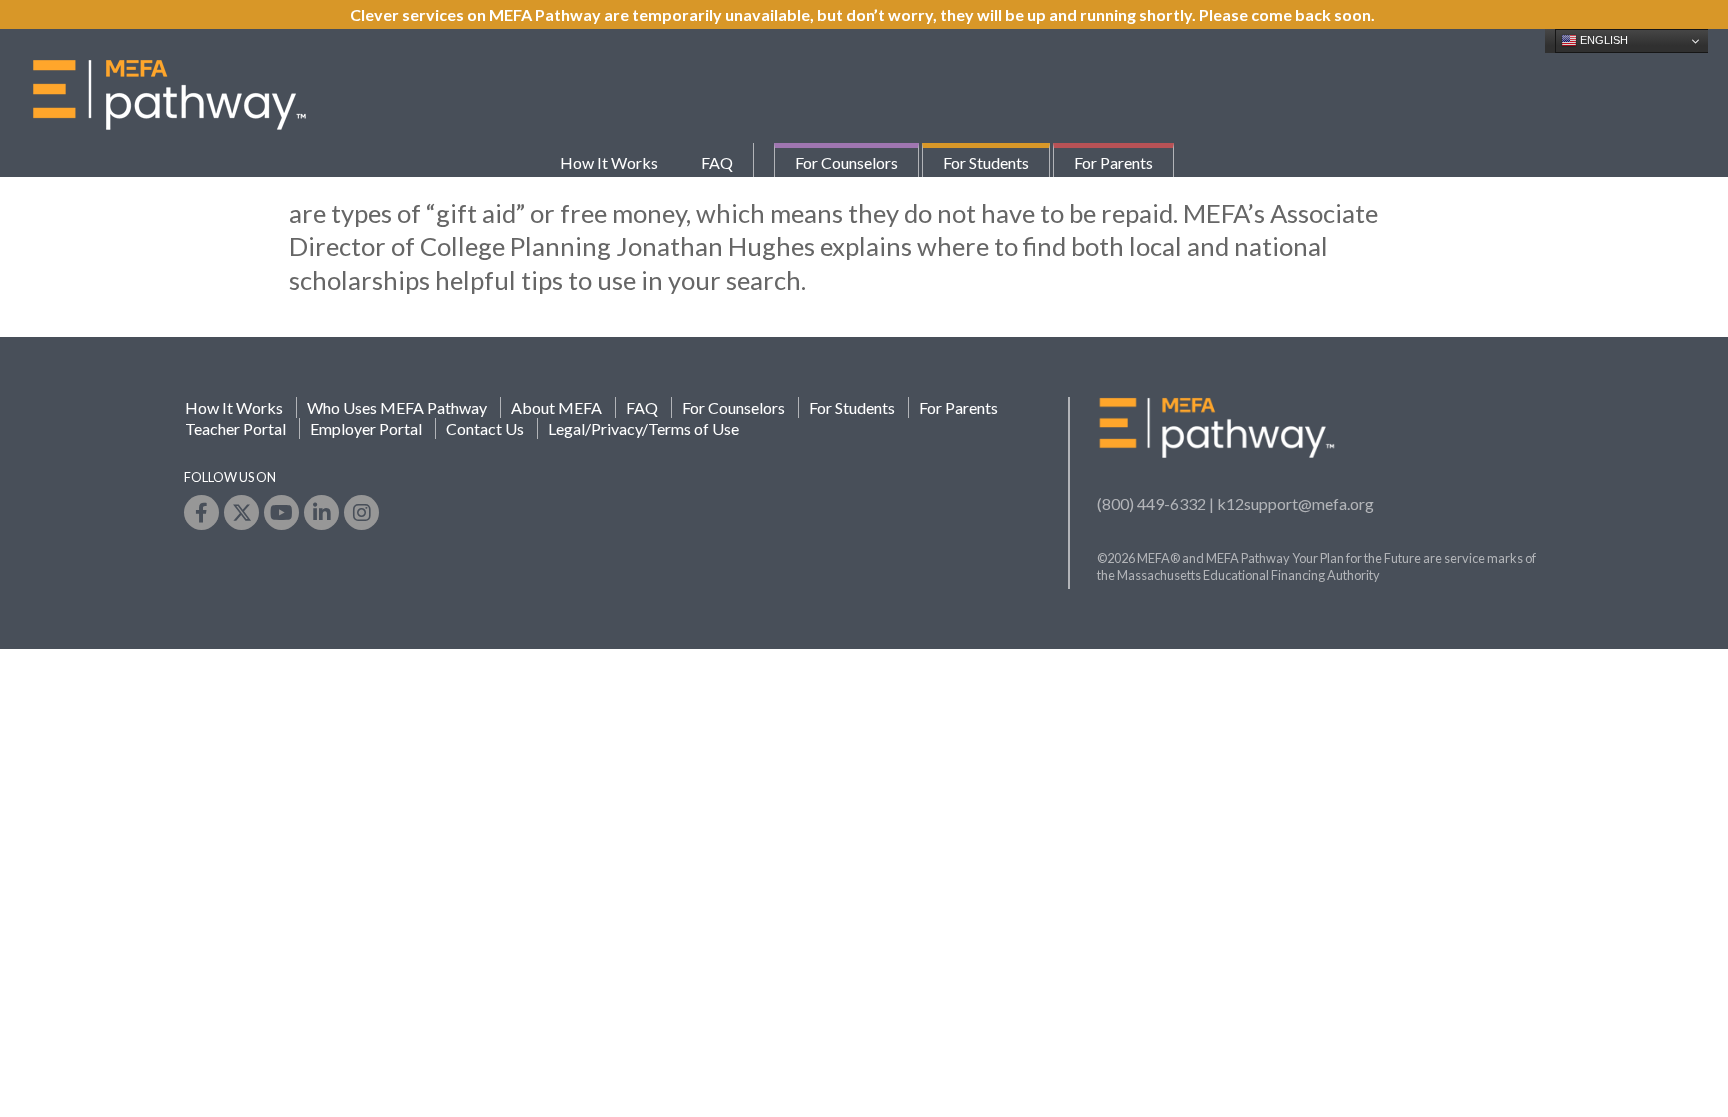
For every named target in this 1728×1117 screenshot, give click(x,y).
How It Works (609, 162)
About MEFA (556, 407)
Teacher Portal (235, 428)
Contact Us (485, 428)
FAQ (717, 162)
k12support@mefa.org (1295, 503)
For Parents (1113, 162)
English (1602, 40)
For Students (986, 162)
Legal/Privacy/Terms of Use (643, 428)
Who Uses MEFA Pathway (397, 407)
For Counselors (846, 162)
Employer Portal (366, 428)
